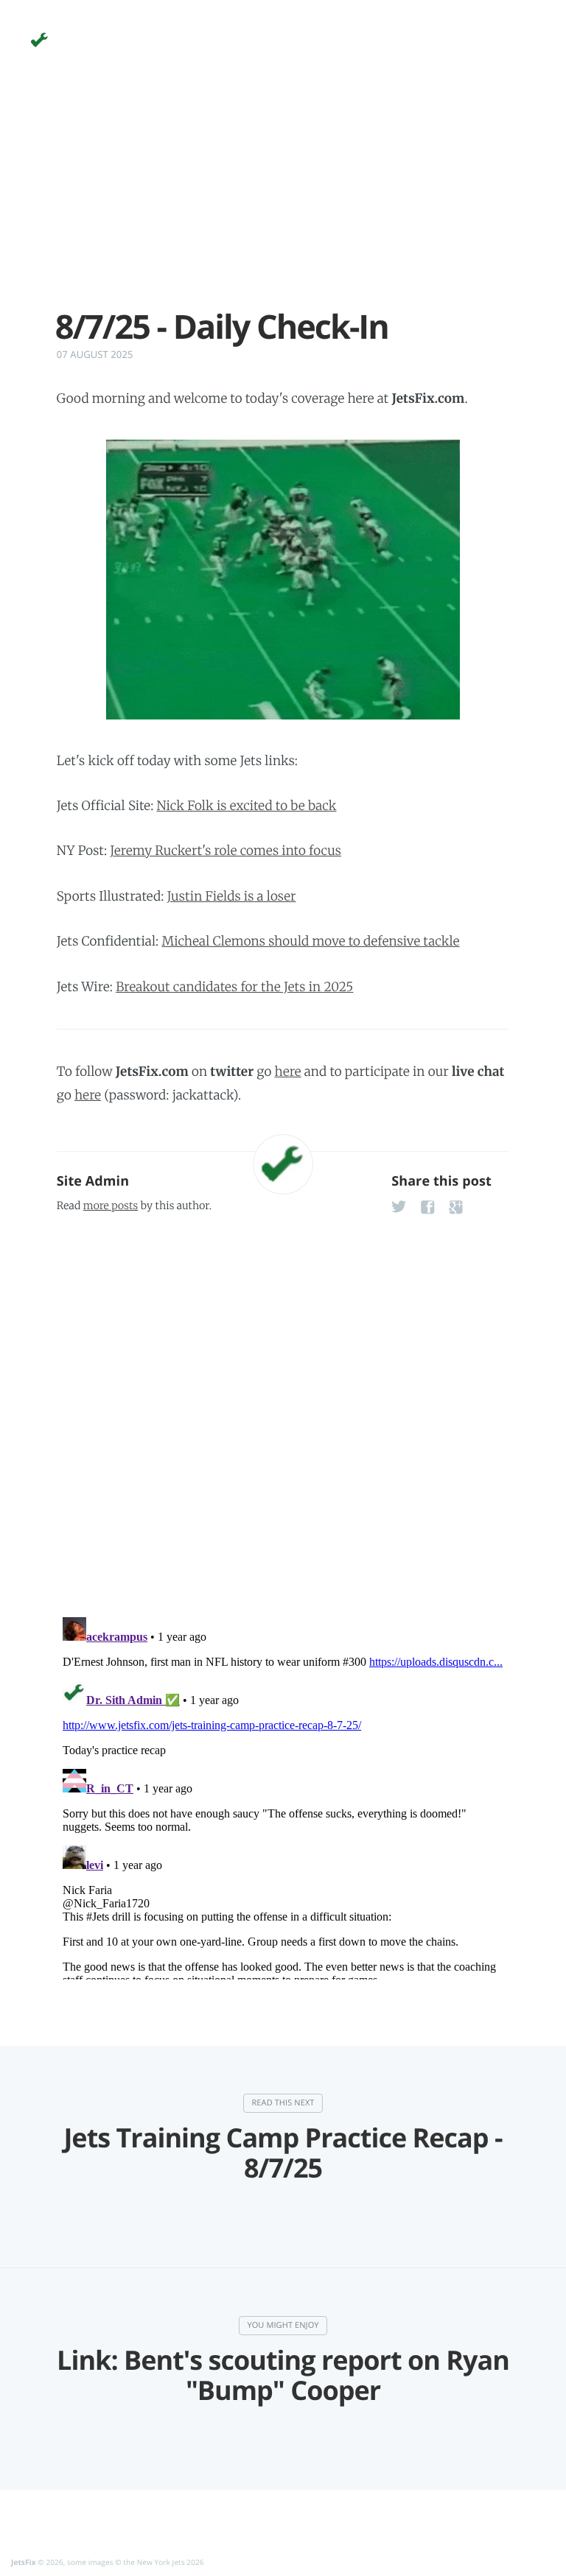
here (288, 1071)
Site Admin (93, 1181)
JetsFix (24, 2562)
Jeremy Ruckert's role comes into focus (226, 851)
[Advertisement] (283, 205)
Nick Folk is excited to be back (247, 806)
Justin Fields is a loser (232, 896)
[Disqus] (283, 1410)
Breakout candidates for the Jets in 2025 (234, 987)
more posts (111, 1206)
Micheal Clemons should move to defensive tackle (310, 941)
